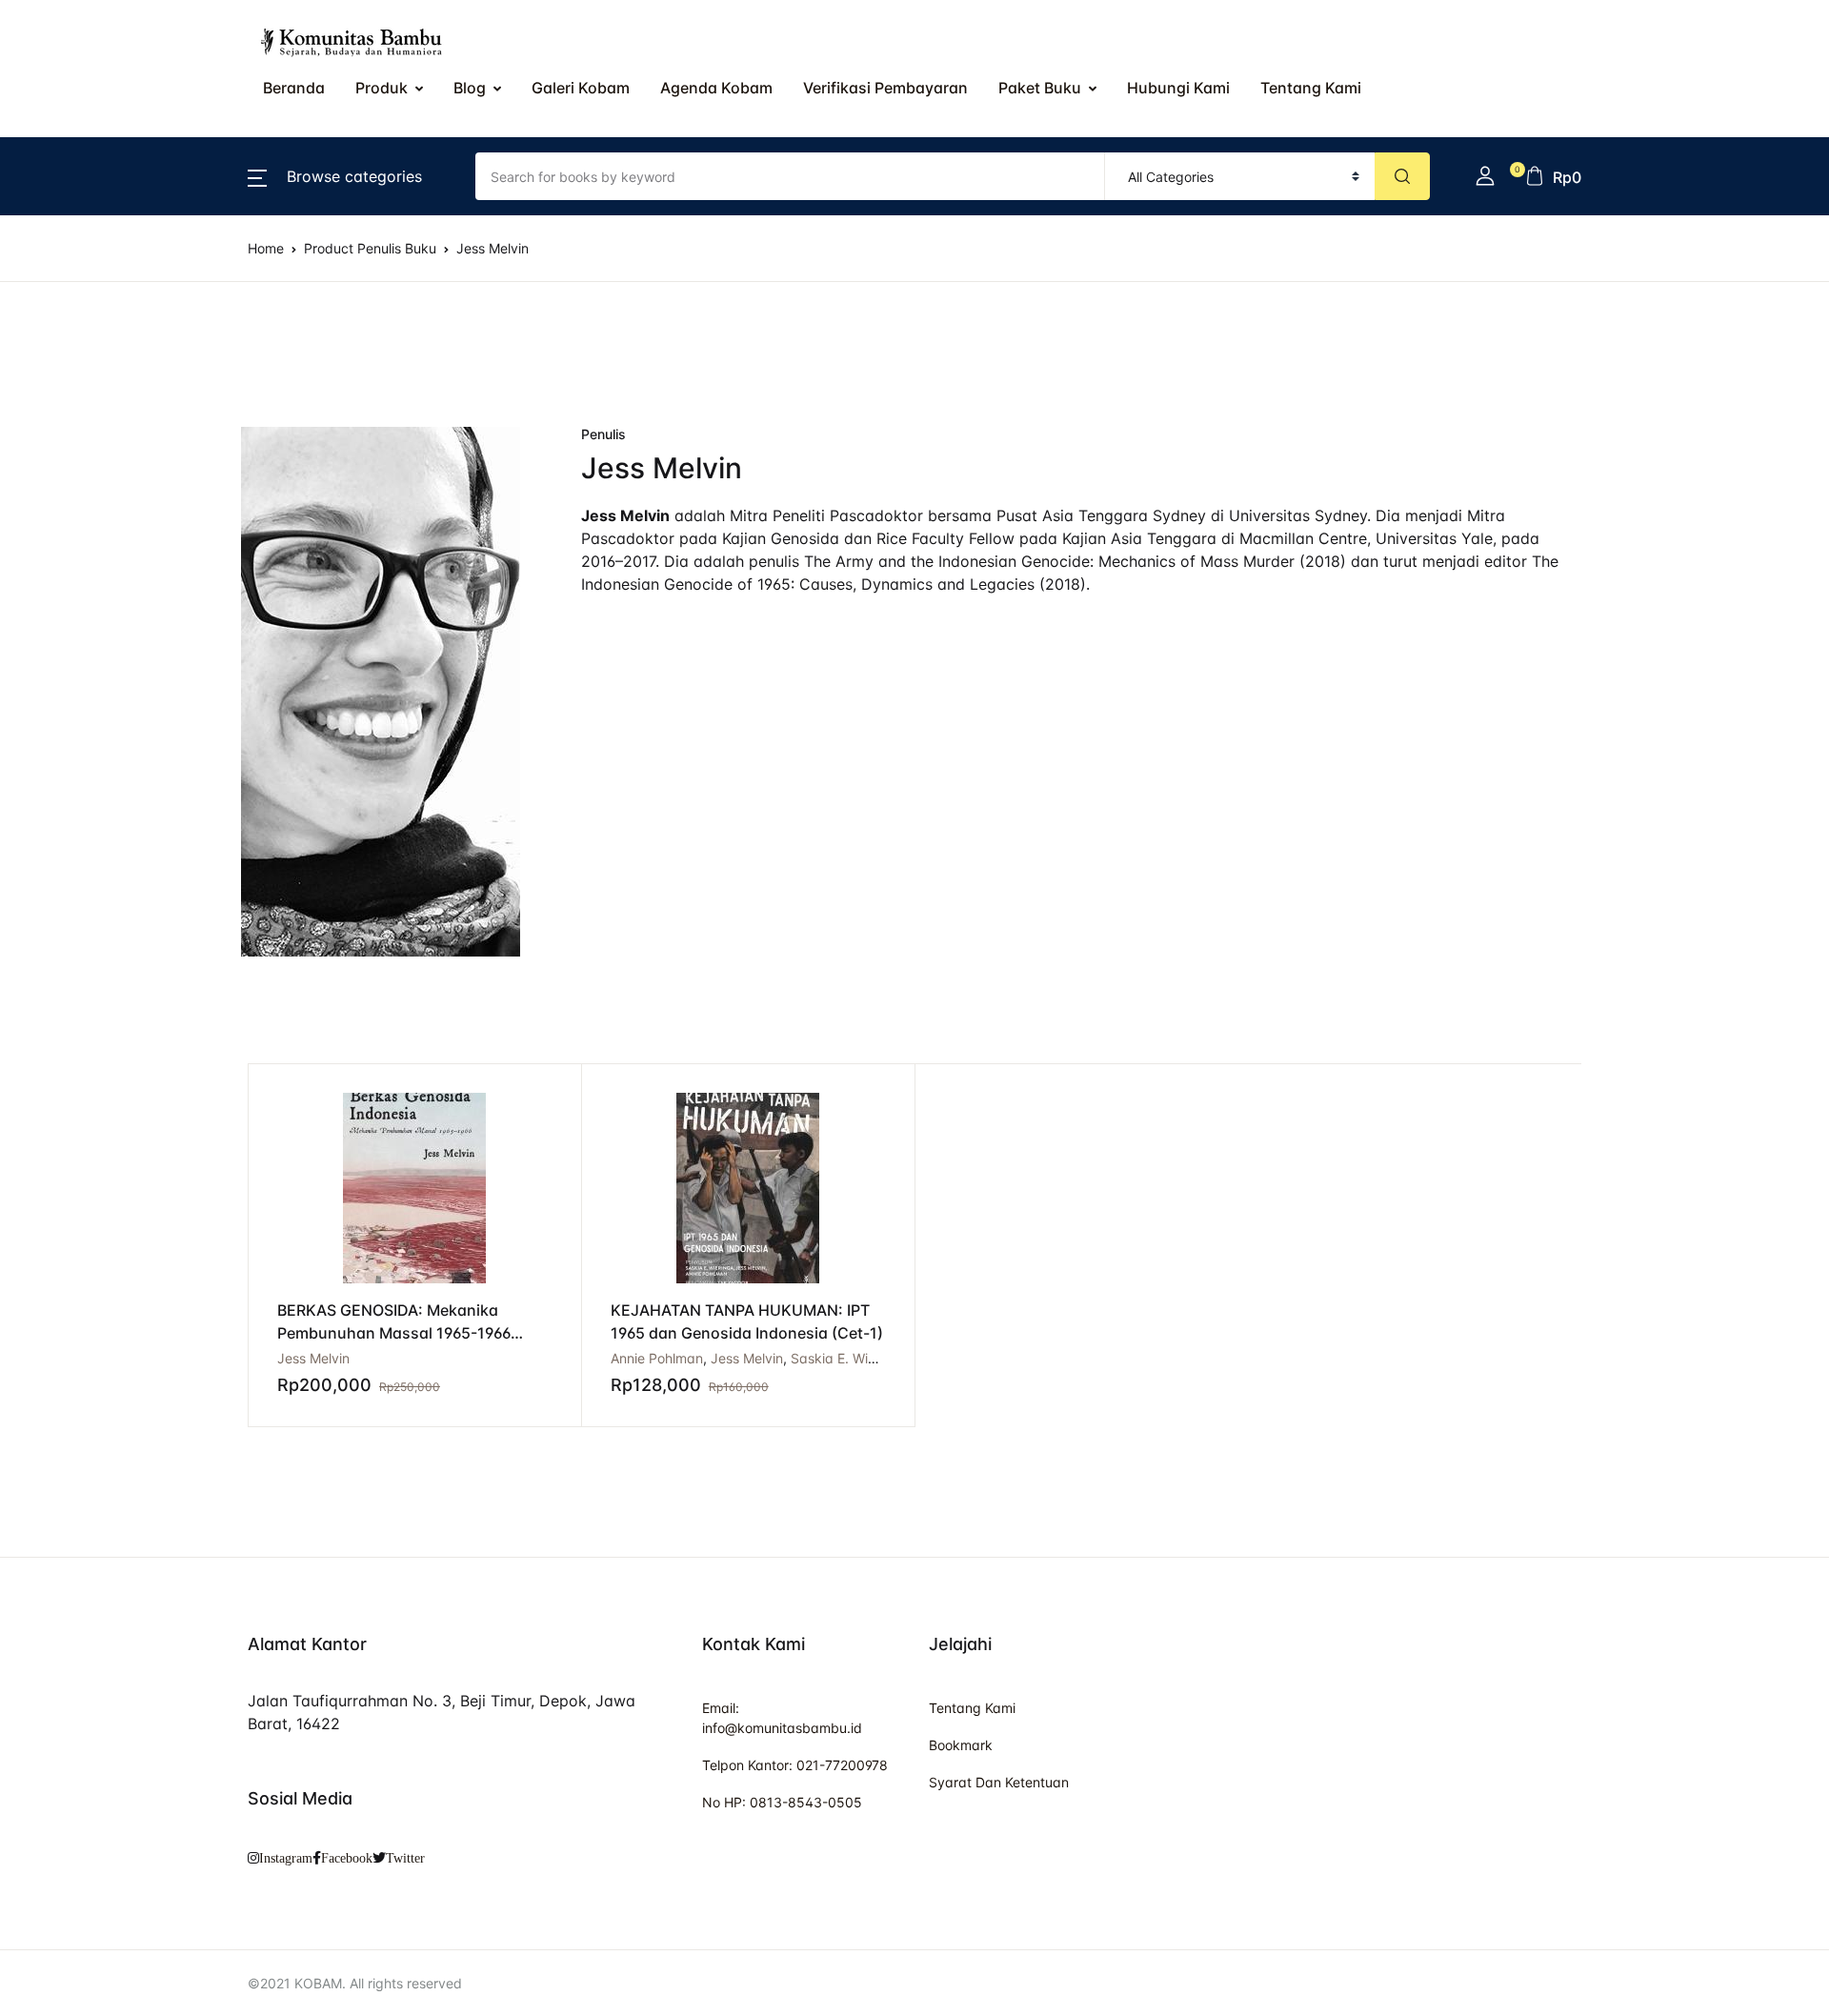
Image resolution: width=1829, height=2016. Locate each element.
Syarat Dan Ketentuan (999, 1782)
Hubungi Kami (1178, 88)
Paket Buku (1040, 88)
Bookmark (961, 1745)
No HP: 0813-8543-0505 (782, 1802)
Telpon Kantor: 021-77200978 (795, 1765)
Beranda (59, 115)
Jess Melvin (747, 1358)
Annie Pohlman (657, 1358)
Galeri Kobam (581, 88)
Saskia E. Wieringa (849, 1358)
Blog (470, 88)
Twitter (405, 1858)
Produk (382, 88)
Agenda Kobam (716, 88)
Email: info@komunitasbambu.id (782, 1718)
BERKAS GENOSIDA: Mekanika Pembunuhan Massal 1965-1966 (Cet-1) (394, 1333)
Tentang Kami (78, 512)
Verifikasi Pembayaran (885, 88)
